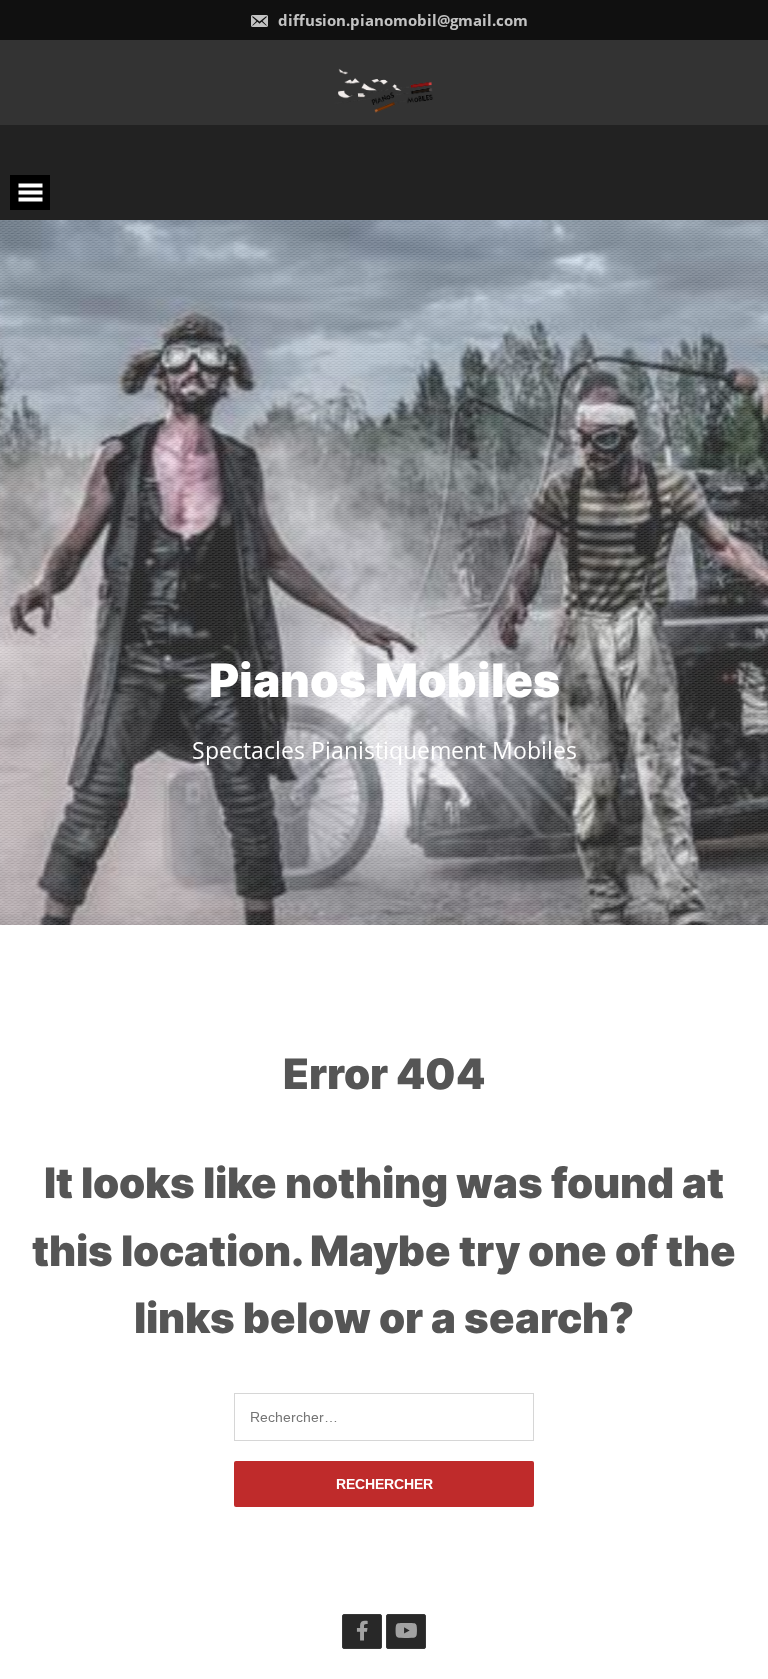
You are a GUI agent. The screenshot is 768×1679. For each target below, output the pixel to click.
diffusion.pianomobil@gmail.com (401, 20)
